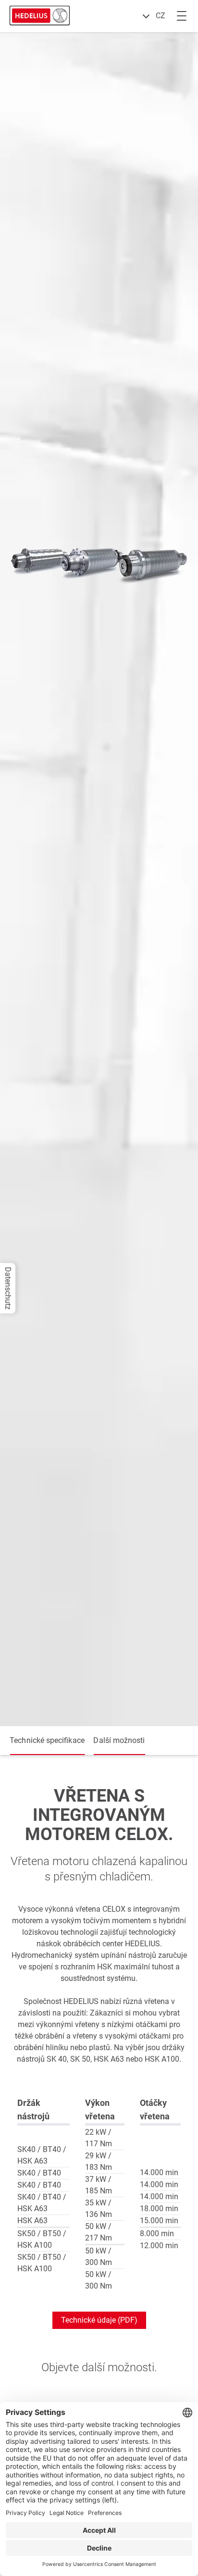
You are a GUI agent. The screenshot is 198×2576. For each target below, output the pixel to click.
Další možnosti (119, 1741)
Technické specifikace (47, 1741)
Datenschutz (8, 1288)
